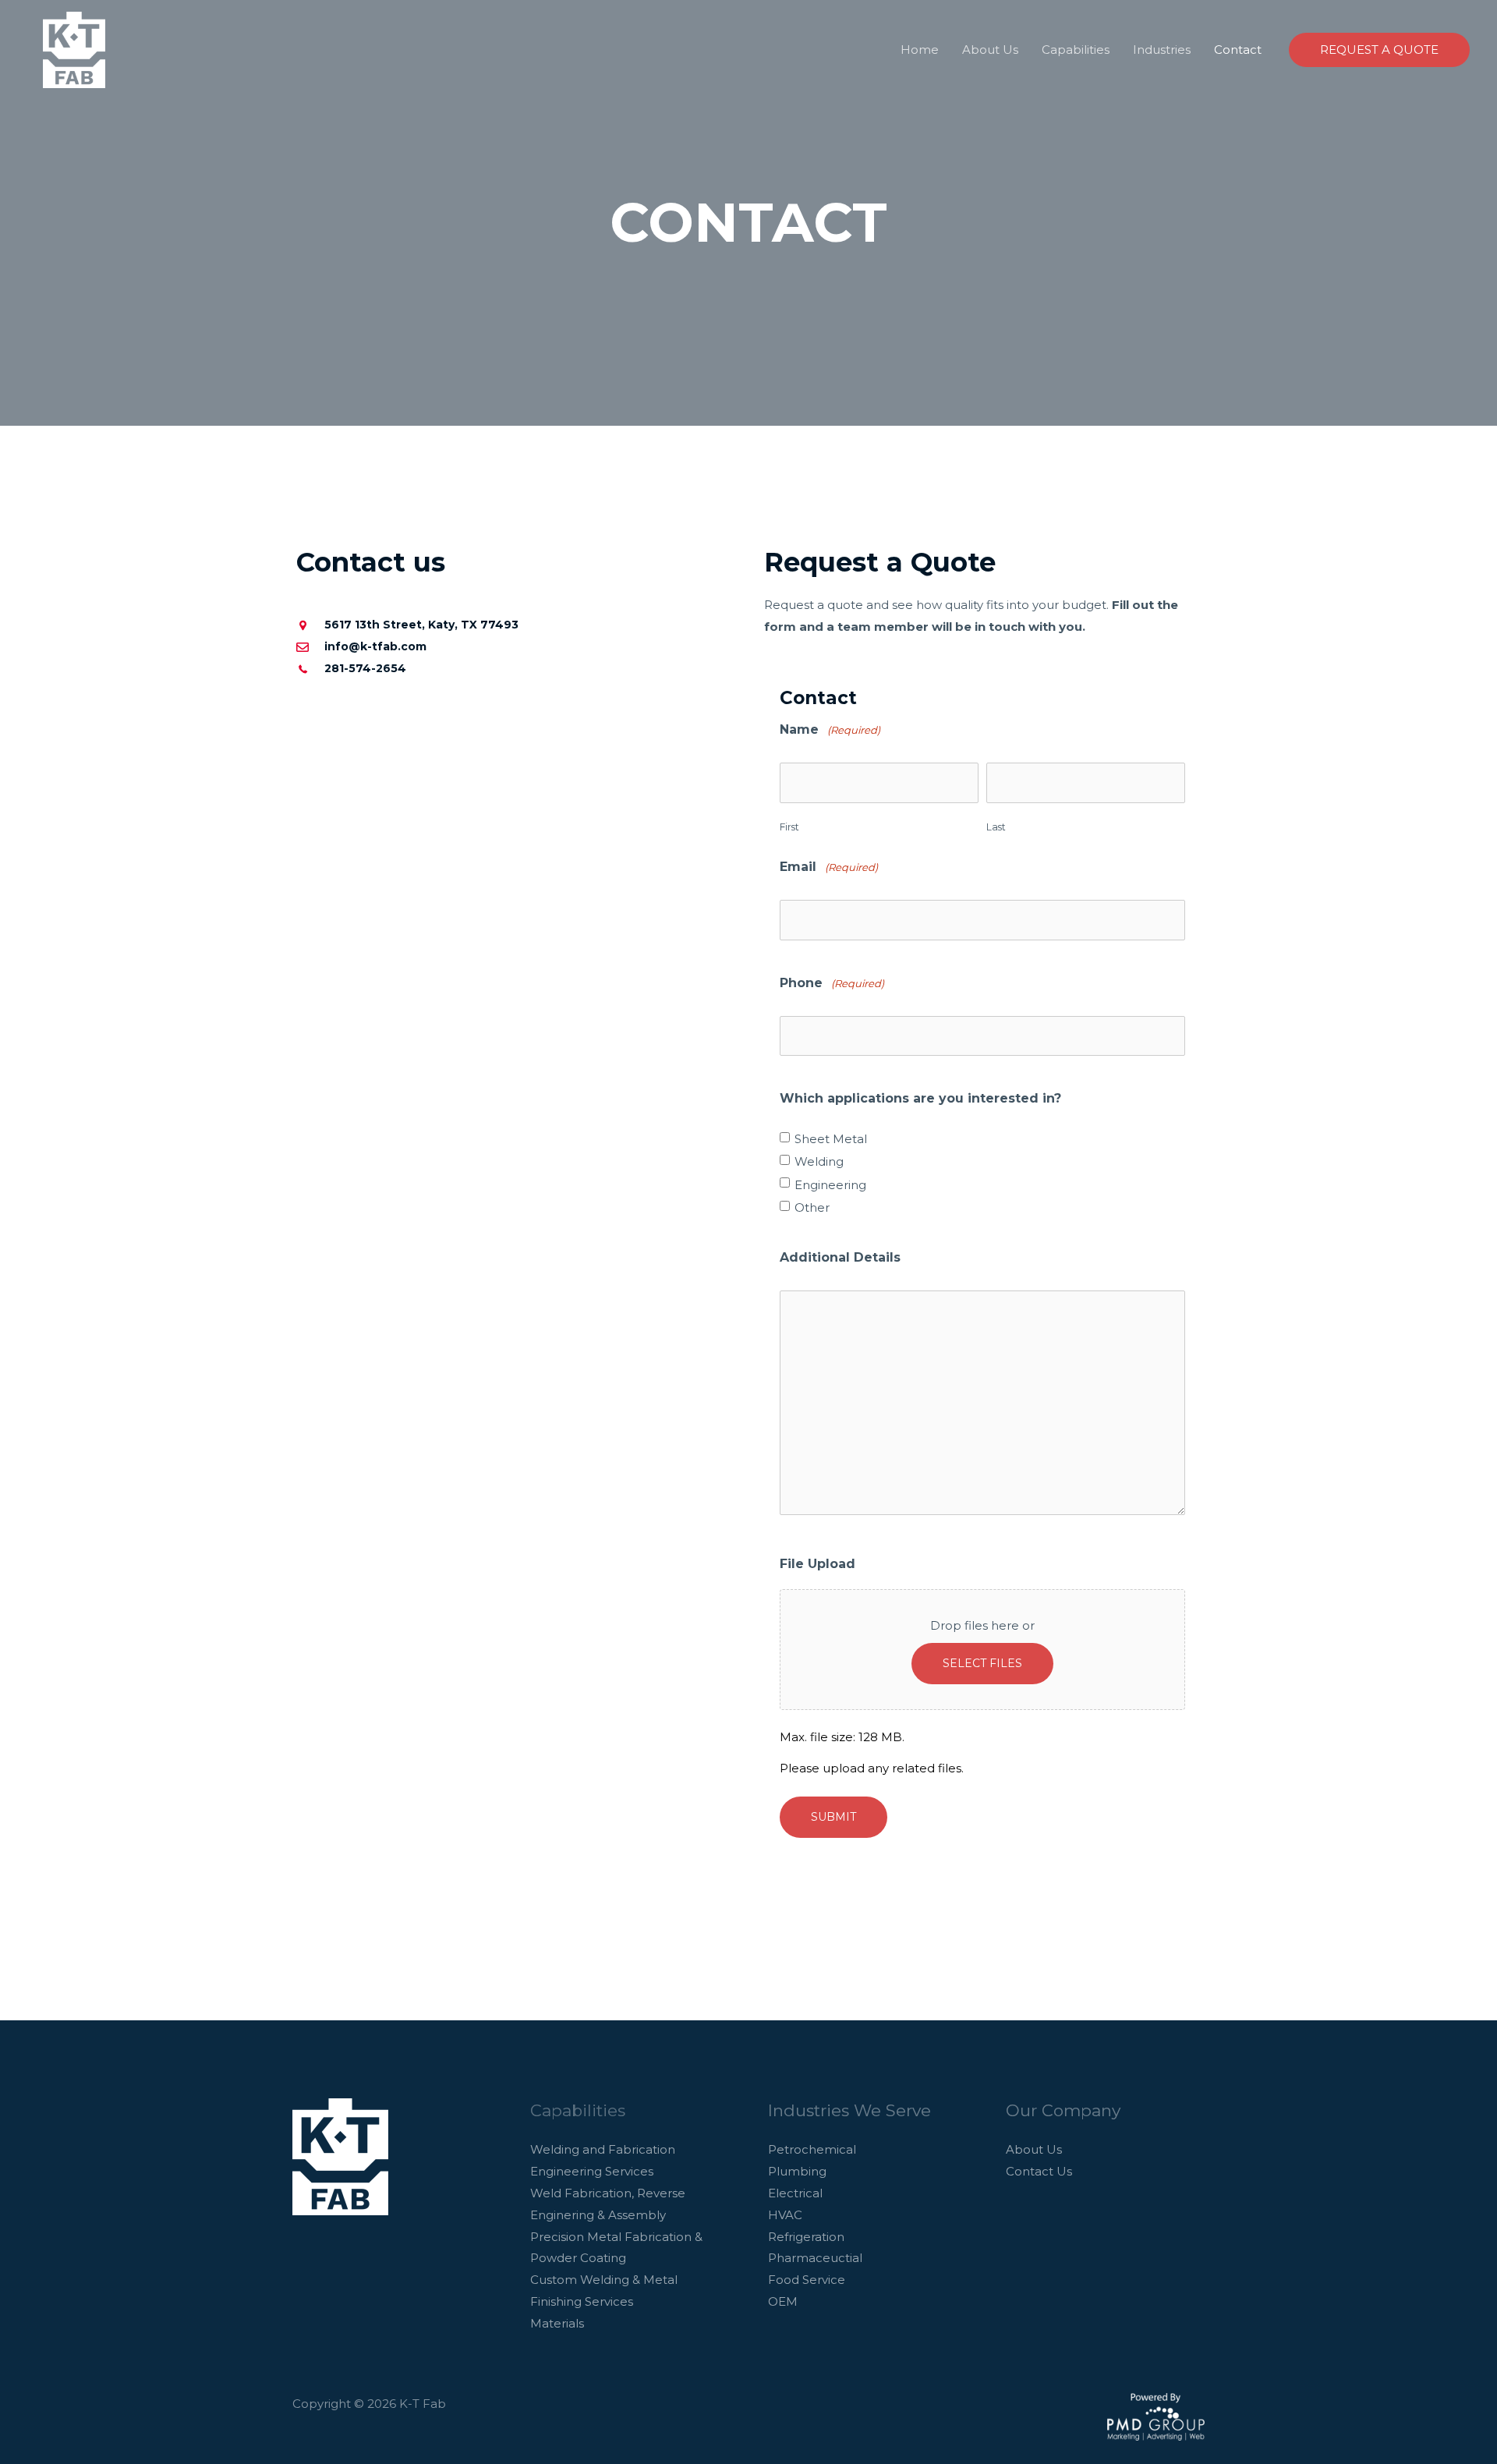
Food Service (807, 2280)
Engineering (830, 1185)
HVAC (785, 2215)
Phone (832, 983)
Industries (1162, 50)
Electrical (795, 2193)
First (789, 827)
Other (812, 1208)
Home (920, 50)
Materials (557, 2323)
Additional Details (840, 1257)
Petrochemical (812, 2149)
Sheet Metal (831, 1139)
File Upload (818, 1564)
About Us (990, 50)
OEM (783, 2301)
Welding (819, 1162)
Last (996, 827)
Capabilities (1076, 50)
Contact (1238, 50)
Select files (982, 1663)
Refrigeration (806, 2237)
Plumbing (797, 2171)
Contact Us (1039, 2171)
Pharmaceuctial (815, 2258)
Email (829, 867)
